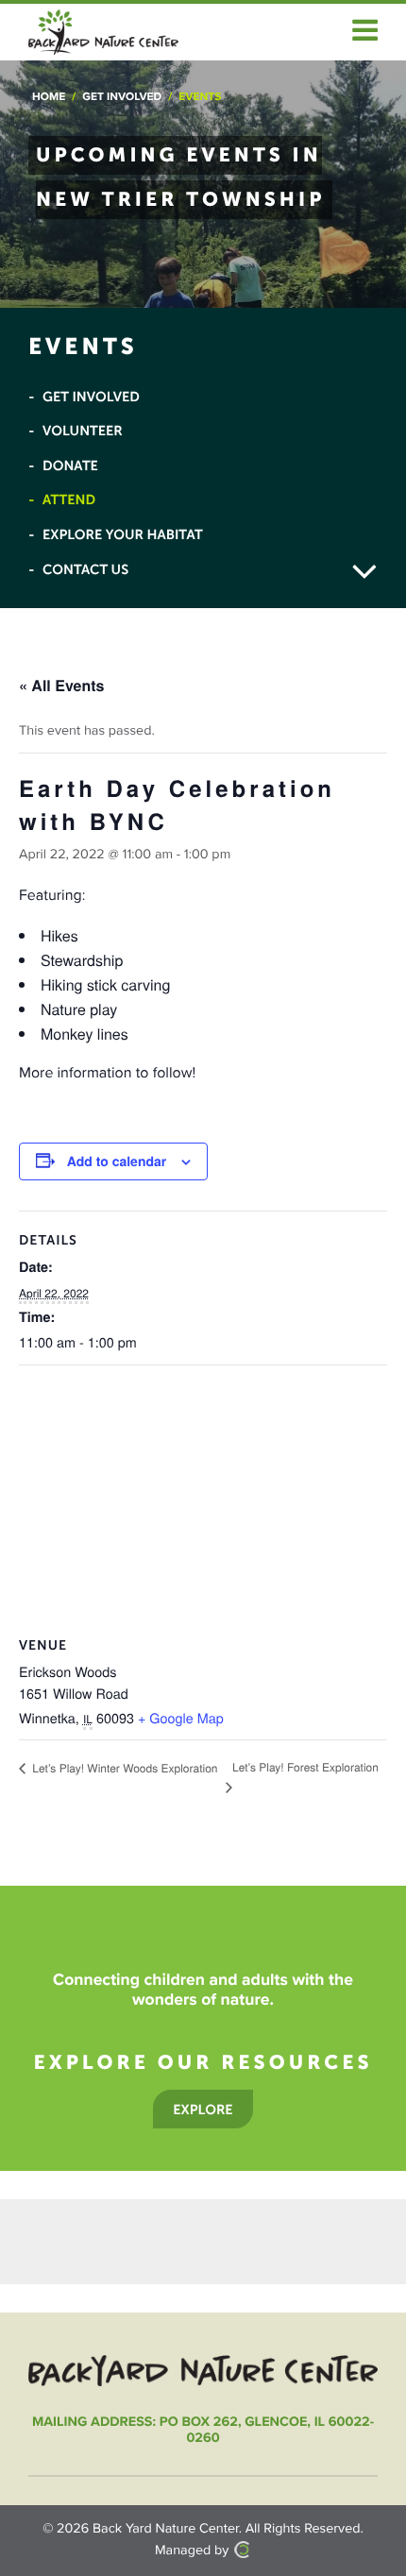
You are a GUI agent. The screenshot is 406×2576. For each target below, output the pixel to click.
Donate (70, 466)
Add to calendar (117, 1161)
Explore (203, 2110)
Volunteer (83, 431)
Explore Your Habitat (123, 534)
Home (49, 97)
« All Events (61, 685)
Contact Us (85, 569)
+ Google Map (181, 1718)
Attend (69, 500)
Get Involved (122, 97)
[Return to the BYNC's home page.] (203, 2370)
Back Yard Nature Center (166, 2529)
